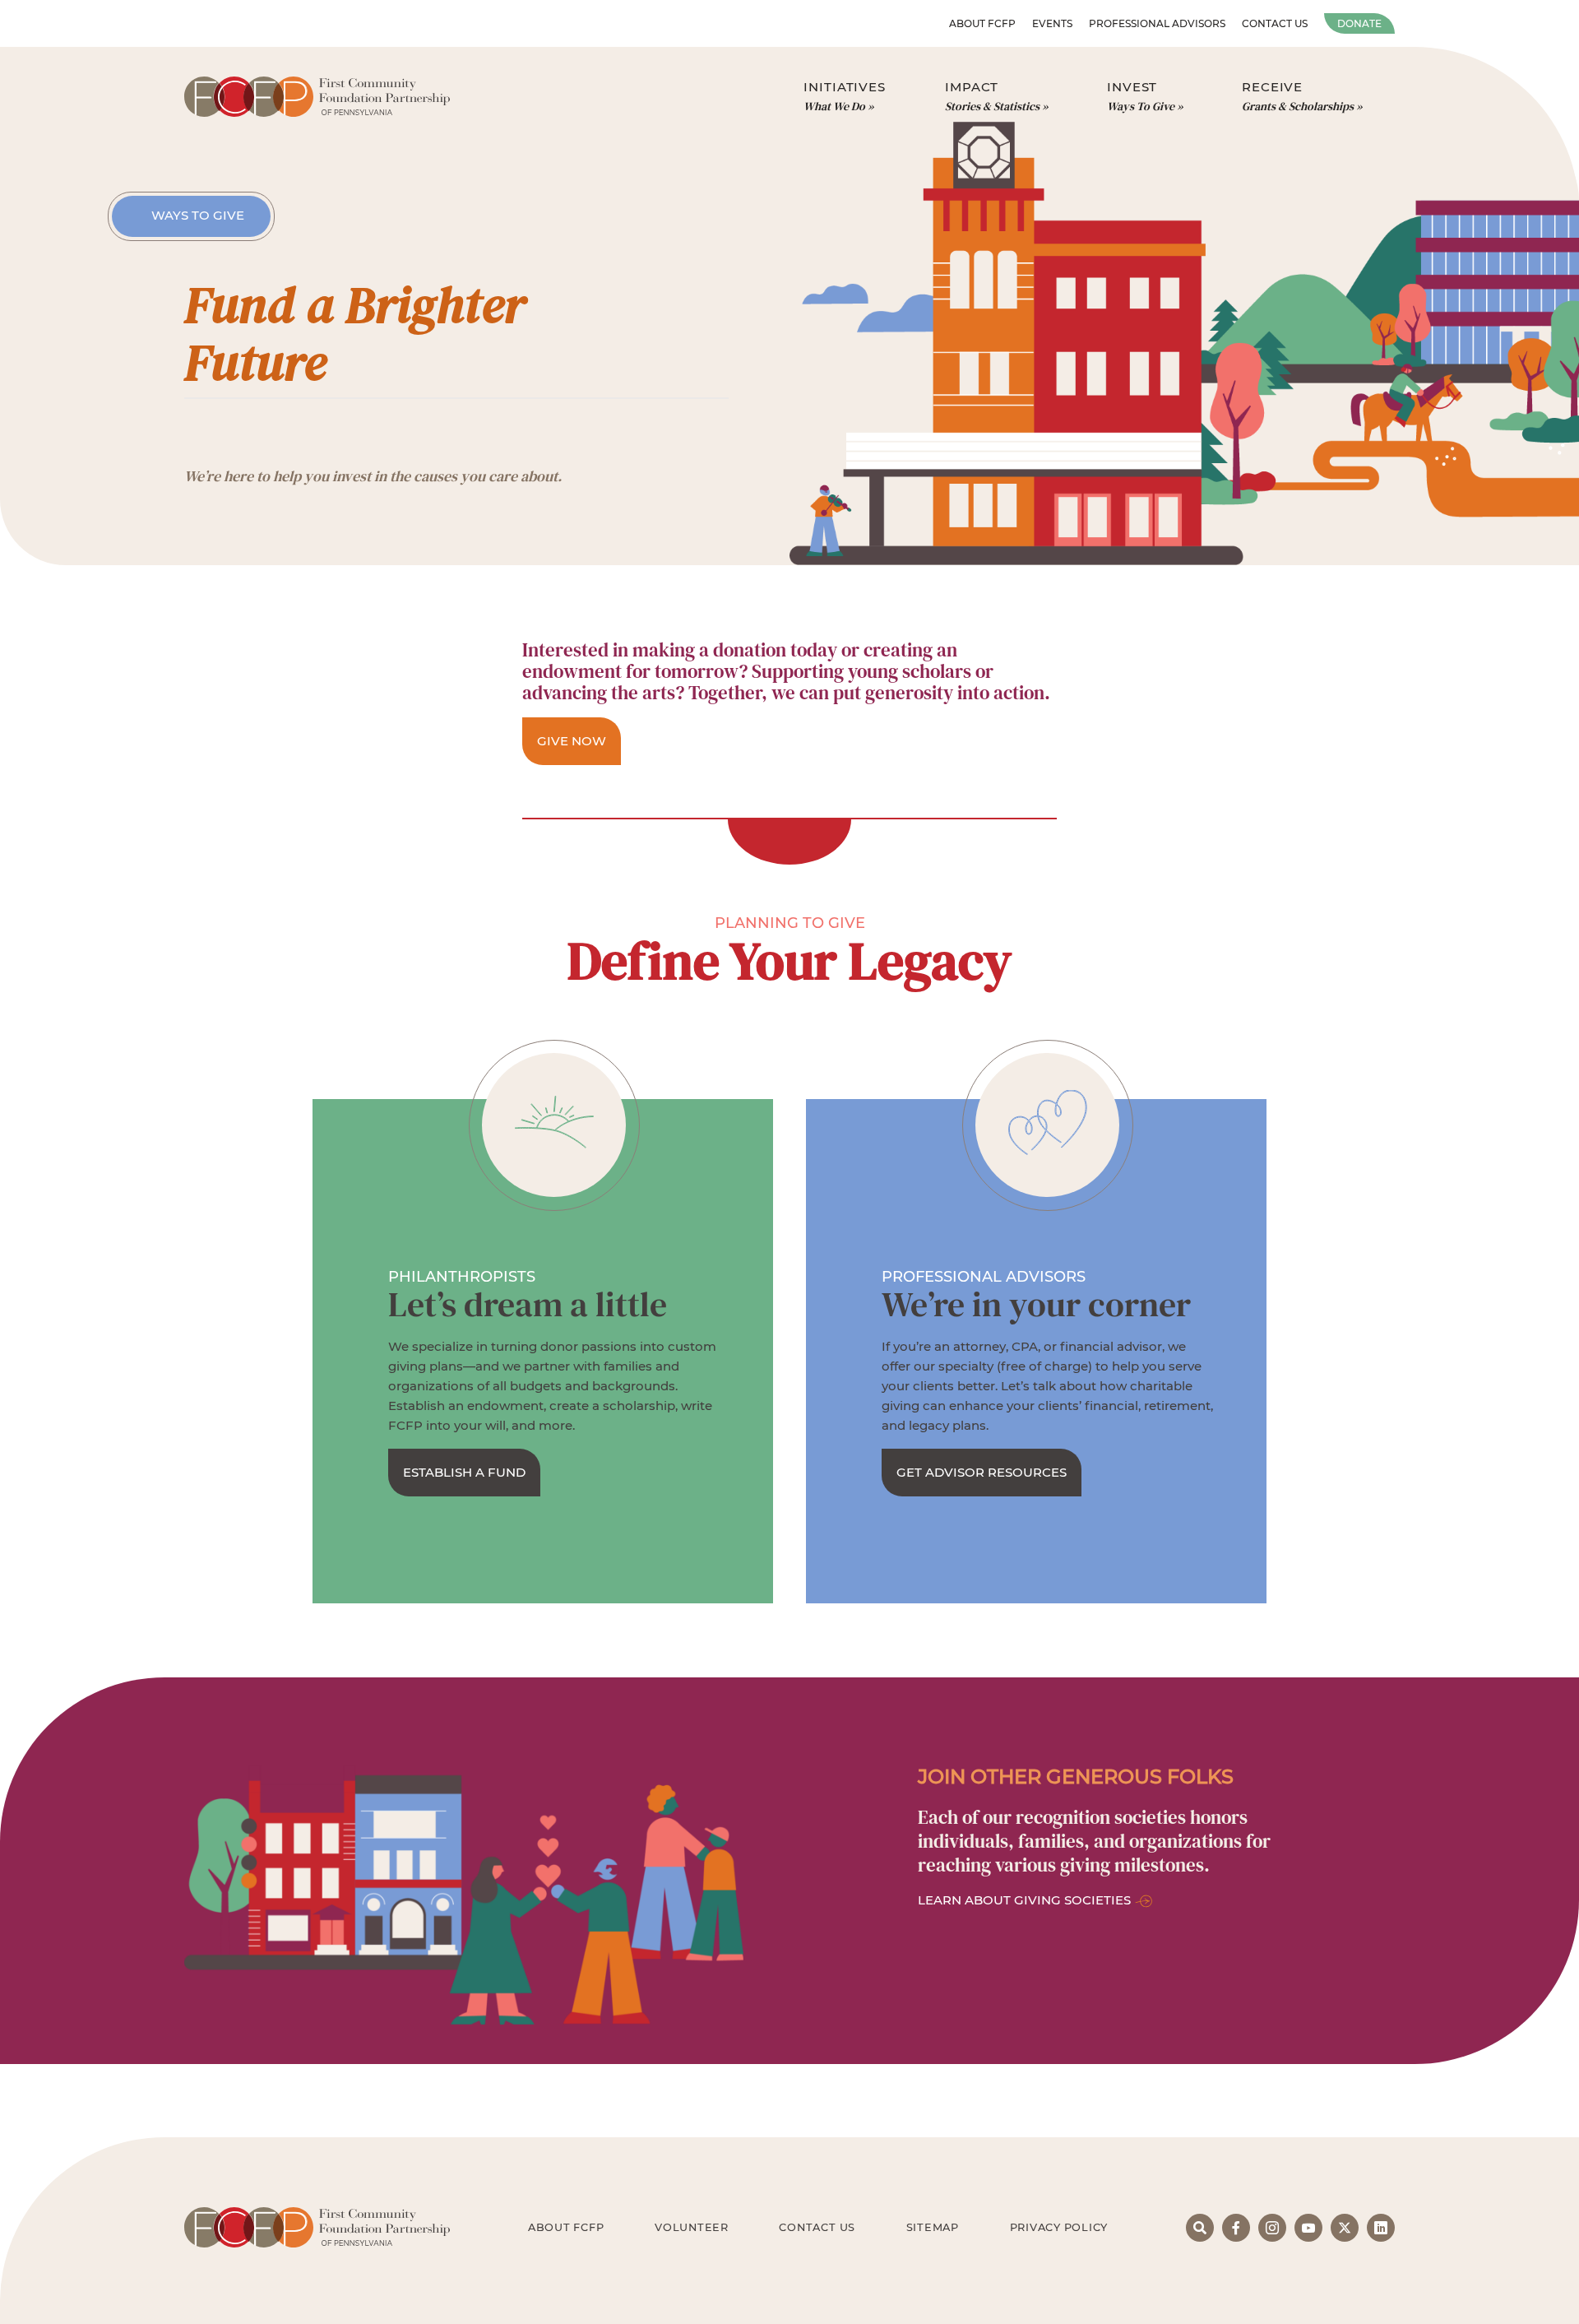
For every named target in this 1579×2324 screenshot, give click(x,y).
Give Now (572, 741)
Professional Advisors (1157, 23)
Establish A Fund (464, 1472)
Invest (1141, 97)
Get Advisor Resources (982, 1472)
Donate (1359, 23)
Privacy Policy (1059, 2227)
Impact (992, 97)
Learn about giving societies (1024, 1900)
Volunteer (692, 2227)
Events (1052, 23)
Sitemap (933, 2227)
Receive (1298, 97)
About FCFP (982, 23)
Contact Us (1275, 23)
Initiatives (845, 97)
